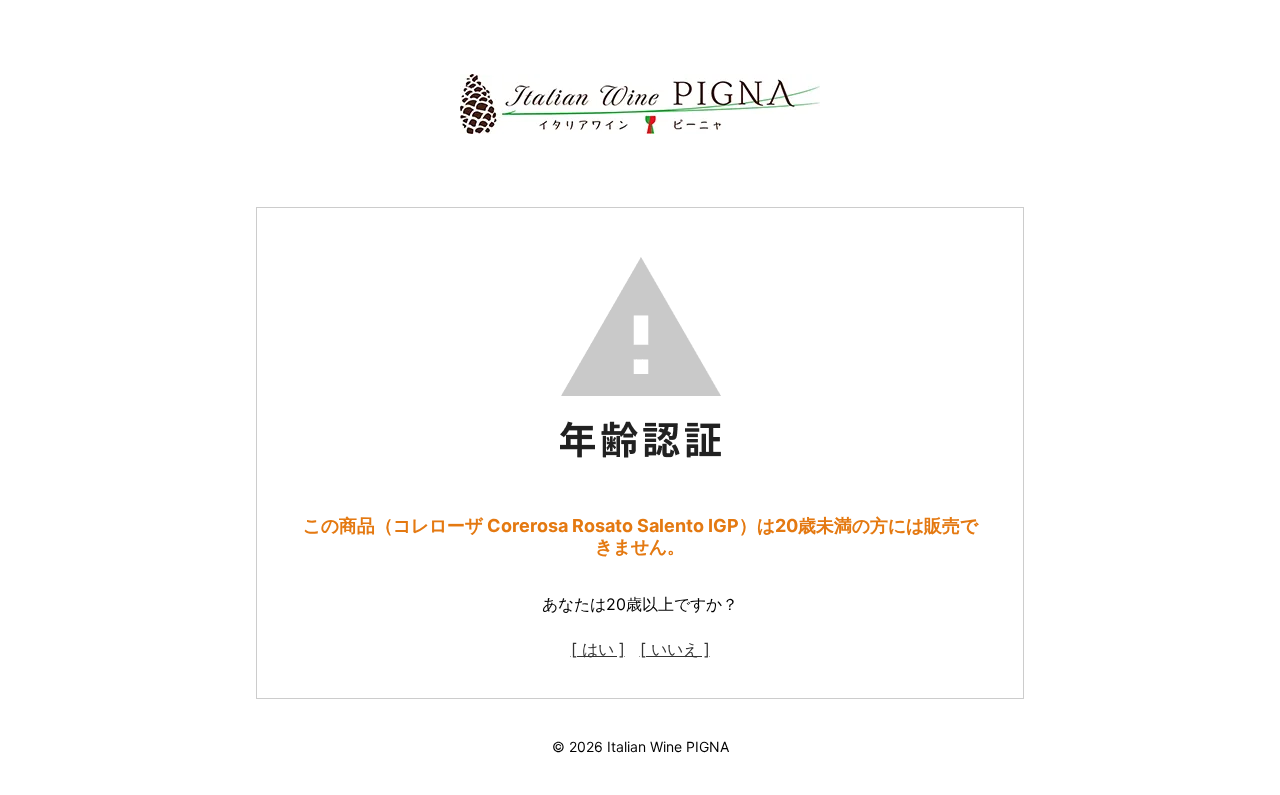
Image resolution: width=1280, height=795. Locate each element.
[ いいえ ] (675, 649)
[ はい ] (598, 649)
